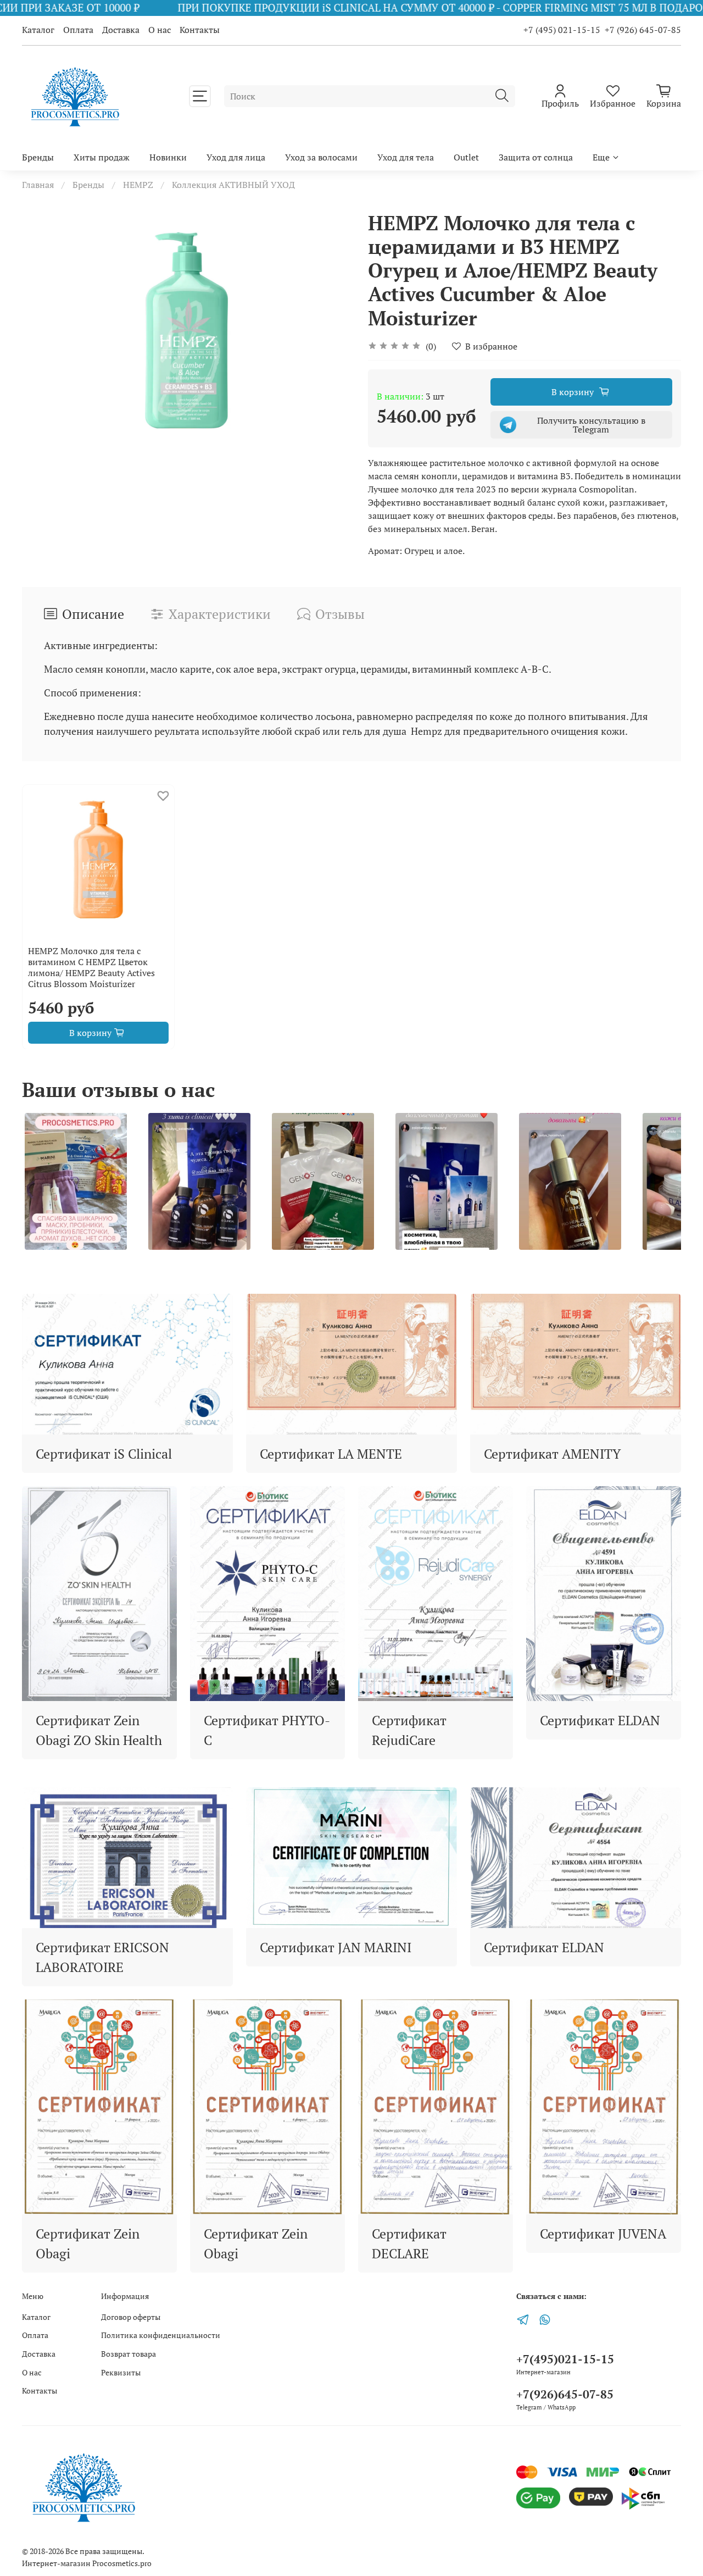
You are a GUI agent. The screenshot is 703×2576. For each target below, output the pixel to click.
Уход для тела (406, 157)
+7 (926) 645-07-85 (643, 30)
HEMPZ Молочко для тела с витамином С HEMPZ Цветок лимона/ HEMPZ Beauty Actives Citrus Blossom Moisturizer (91, 967)
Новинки (168, 157)
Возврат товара (129, 2354)
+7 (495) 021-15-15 (562, 30)
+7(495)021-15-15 (565, 2359)
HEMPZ (138, 185)
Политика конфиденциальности (161, 2335)
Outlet (466, 157)
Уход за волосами (321, 157)
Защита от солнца (536, 157)
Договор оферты (131, 2317)
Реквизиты (121, 2372)
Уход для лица (236, 157)
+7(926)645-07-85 (565, 2394)
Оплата (78, 30)
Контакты (200, 30)
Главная (38, 185)
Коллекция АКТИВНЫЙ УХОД (233, 185)
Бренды (38, 157)
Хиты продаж (102, 157)
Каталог (38, 30)
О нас (160, 30)
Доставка (121, 30)
